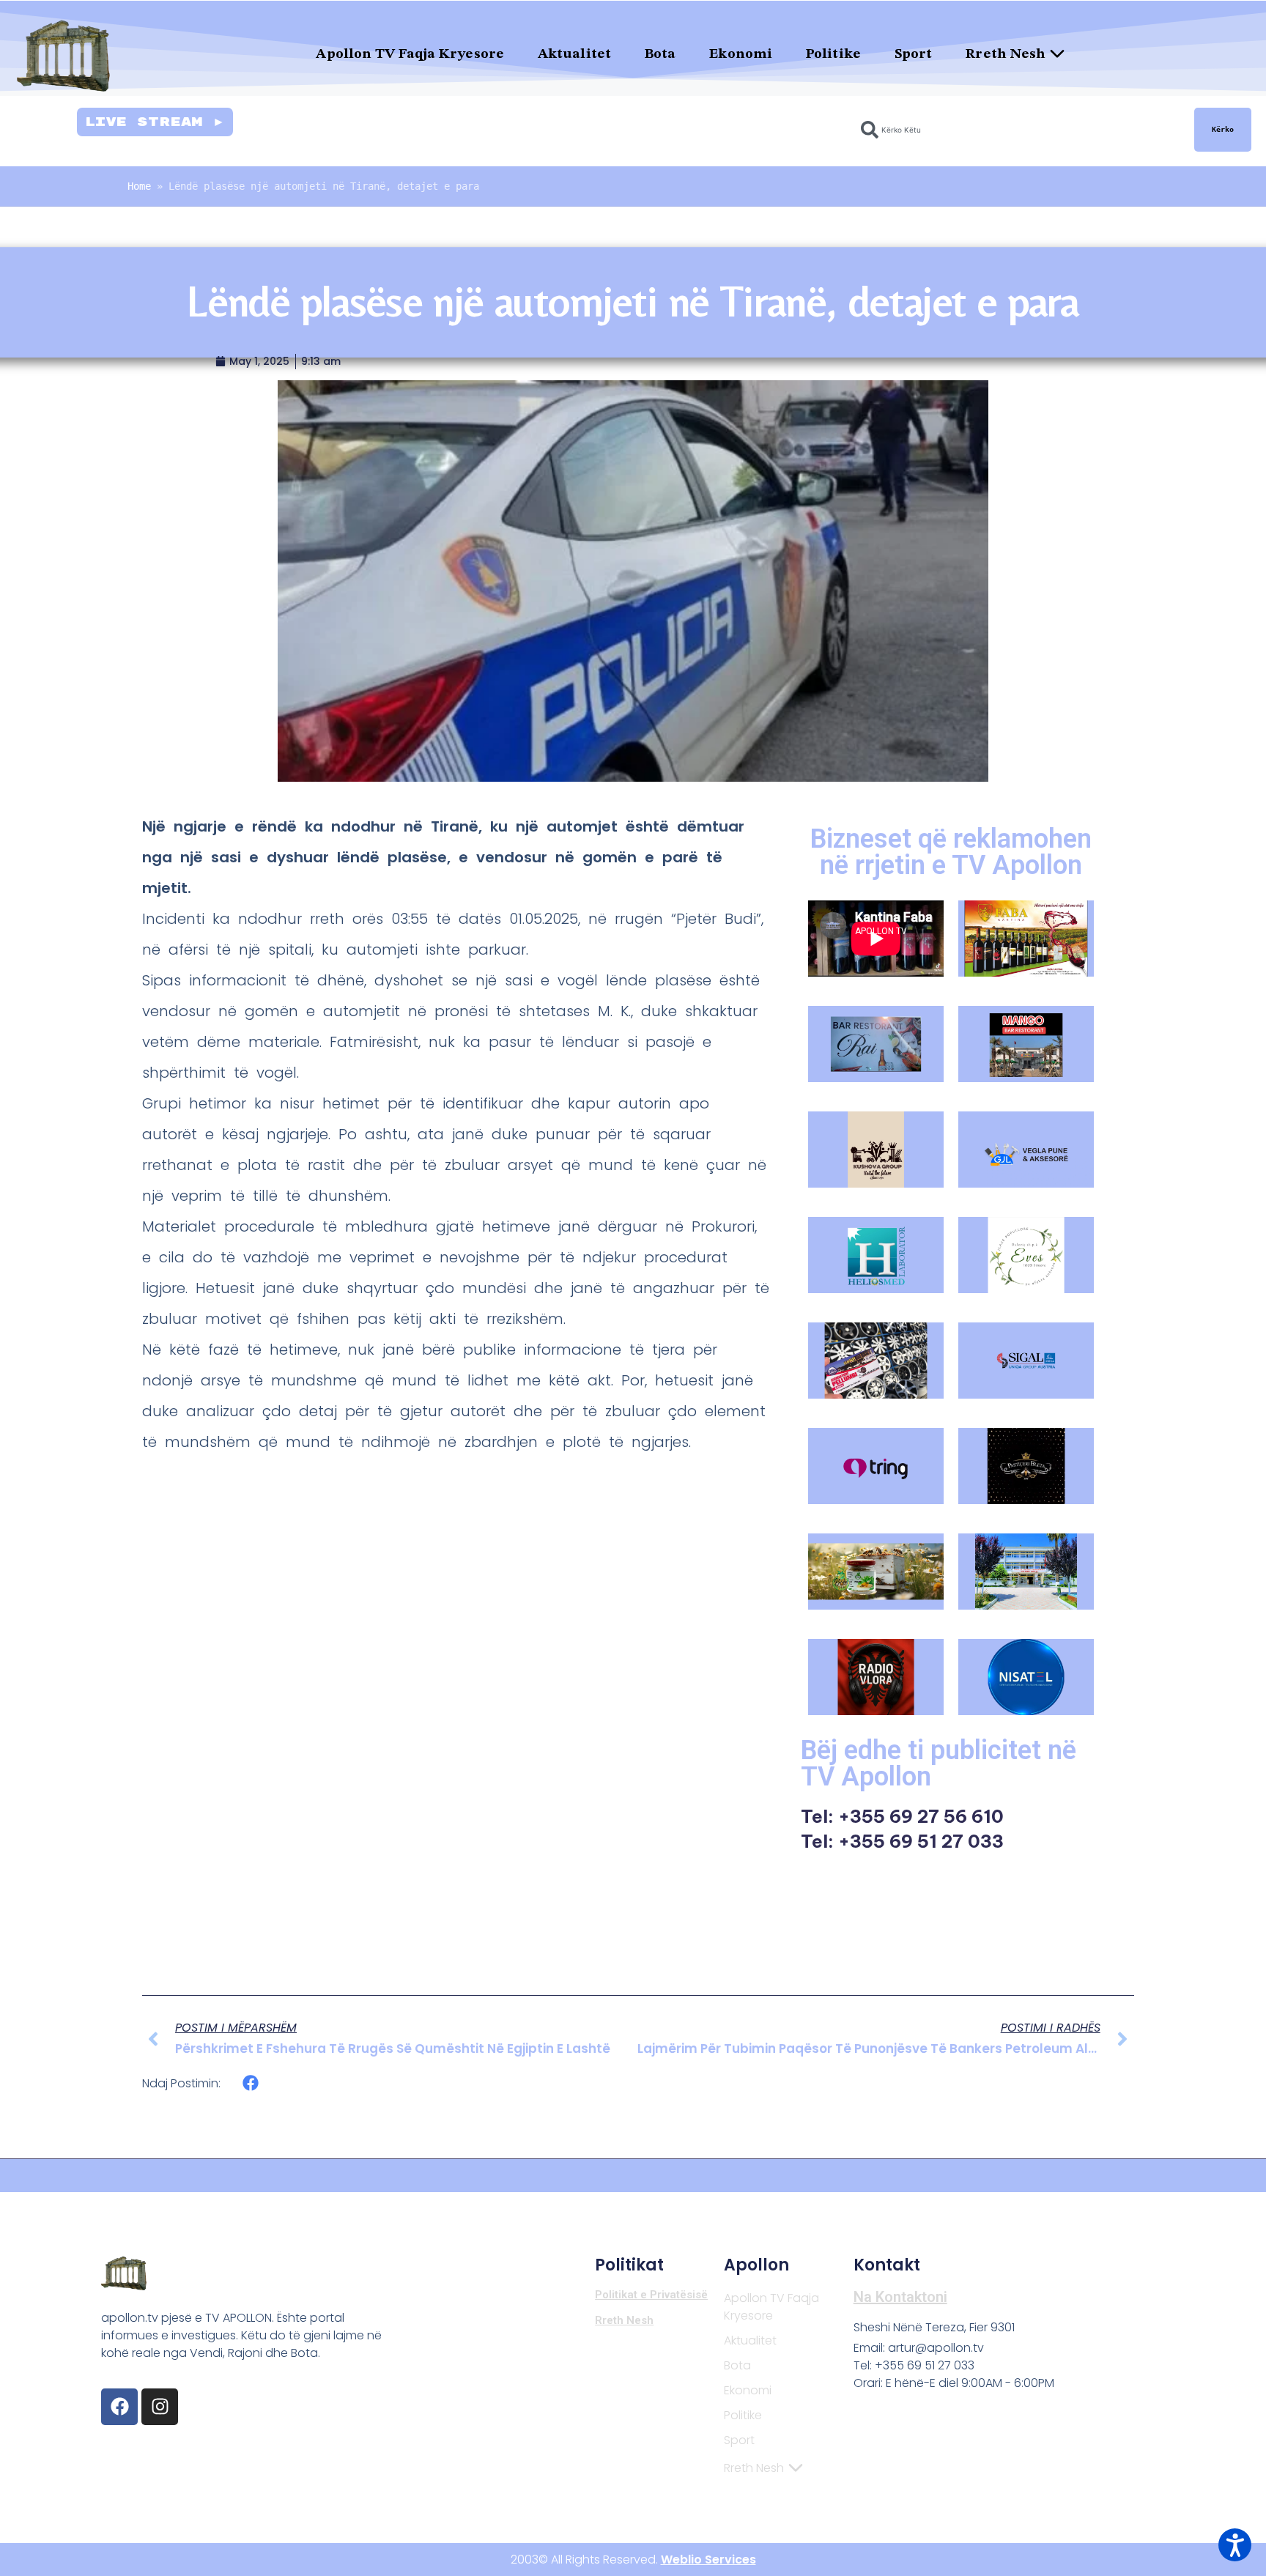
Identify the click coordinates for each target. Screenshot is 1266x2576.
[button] (251, 2083)
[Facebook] (119, 2407)
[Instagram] (160, 2407)
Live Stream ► (155, 122)
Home (139, 186)
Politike (833, 55)
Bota (660, 55)
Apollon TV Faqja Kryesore (410, 55)
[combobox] (1019, 130)
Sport (914, 55)
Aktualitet (574, 55)
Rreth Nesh (1006, 55)
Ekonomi (741, 55)
